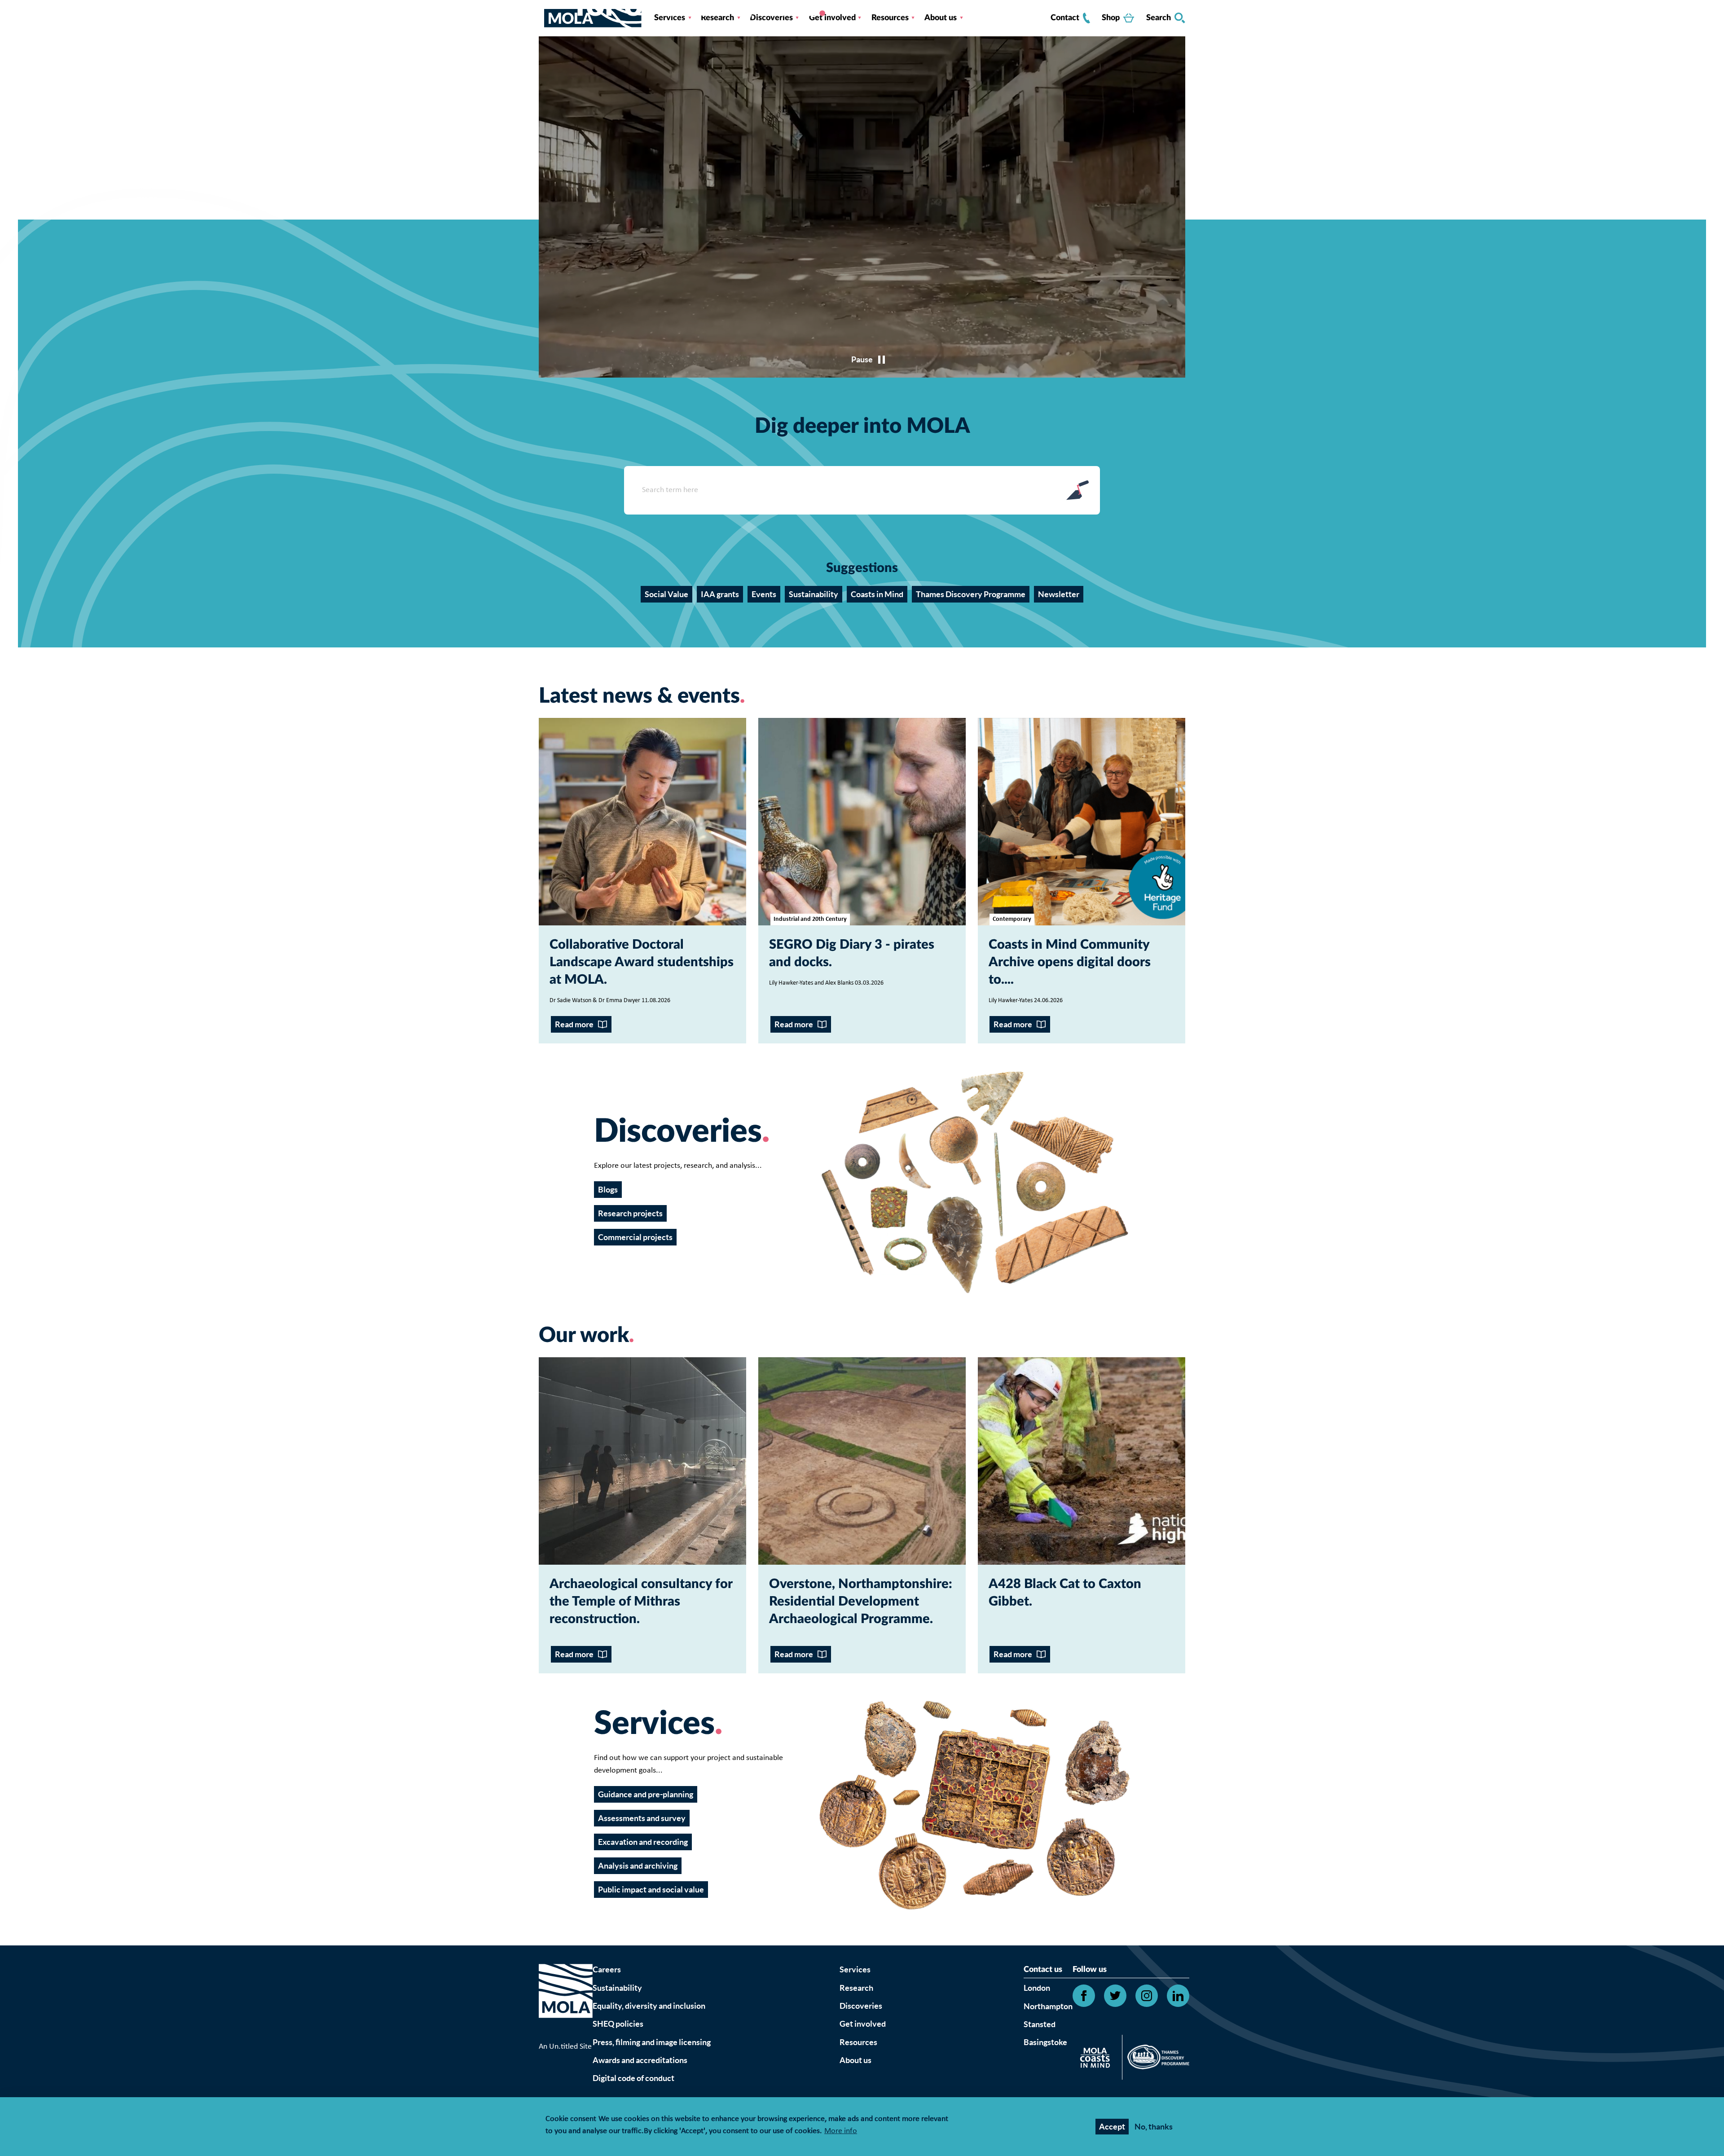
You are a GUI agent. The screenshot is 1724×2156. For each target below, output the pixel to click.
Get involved (863, 2024)
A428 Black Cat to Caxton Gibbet (1065, 1593)
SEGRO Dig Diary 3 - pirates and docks (852, 954)
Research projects (630, 1213)
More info (841, 2132)
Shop (1111, 18)
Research (856, 1988)
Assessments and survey (642, 1818)
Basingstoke (1045, 2042)
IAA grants (720, 594)
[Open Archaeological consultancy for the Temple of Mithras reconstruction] (642, 1461)
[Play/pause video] (862, 359)
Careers (607, 1969)
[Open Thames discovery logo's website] (1156, 2059)
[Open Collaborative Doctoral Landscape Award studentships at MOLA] (642, 822)
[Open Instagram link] (1147, 1996)
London (1037, 1988)
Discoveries (861, 2006)
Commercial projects (635, 1237)
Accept (1112, 2127)
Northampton (1048, 2006)
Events (764, 594)
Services (855, 1969)
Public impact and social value (651, 1890)
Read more (574, 1024)
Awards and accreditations (640, 2060)
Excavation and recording (643, 1842)
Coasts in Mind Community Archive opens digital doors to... (1070, 962)
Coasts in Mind (877, 594)
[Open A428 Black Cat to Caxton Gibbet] (1082, 1461)
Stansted (1040, 2024)
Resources (858, 2042)
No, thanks (1154, 2127)
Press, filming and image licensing (652, 2042)
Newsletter (1059, 594)
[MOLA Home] (566, 2002)
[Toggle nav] (541, 18)
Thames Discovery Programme (971, 594)
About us (855, 2060)
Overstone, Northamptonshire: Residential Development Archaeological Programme (861, 1602)
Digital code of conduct (633, 2078)
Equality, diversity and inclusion (649, 2006)
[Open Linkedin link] (1178, 1996)
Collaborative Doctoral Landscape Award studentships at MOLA (642, 962)
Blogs (608, 1190)
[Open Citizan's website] (1097, 2059)
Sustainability (814, 594)
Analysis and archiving (638, 1866)
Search (1159, 18)
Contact (1065, 18)
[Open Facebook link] (1084, 1996)
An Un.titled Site (565, 2047)
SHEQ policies (618, 2024)
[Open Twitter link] (1115, 1996)
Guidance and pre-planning (646, 1794)
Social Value (666, 594)
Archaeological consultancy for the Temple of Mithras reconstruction (641, 1602)
